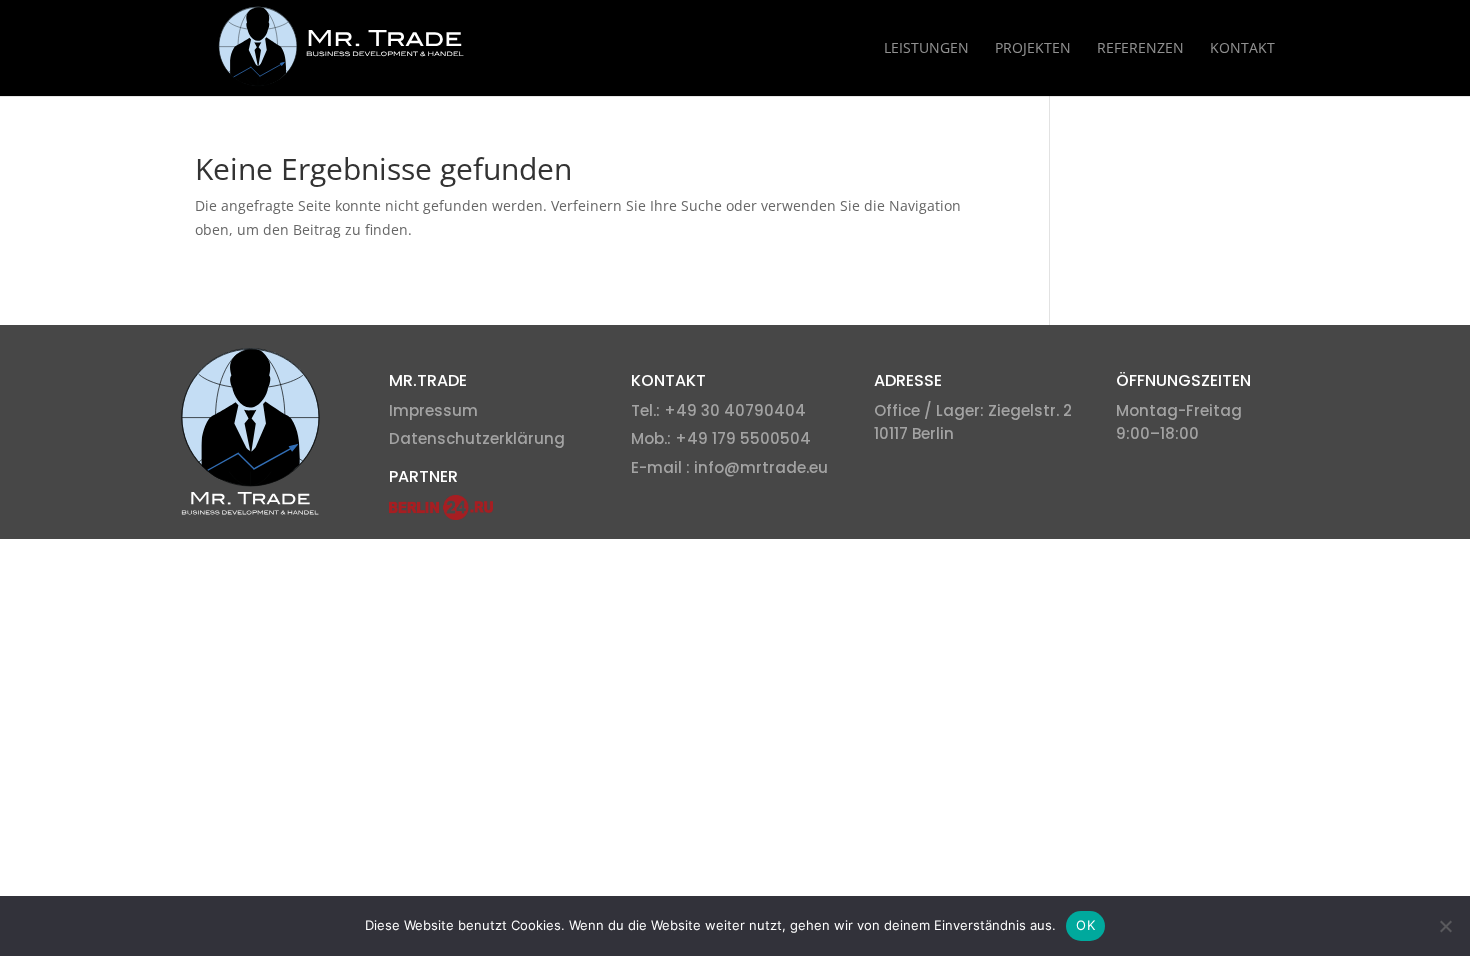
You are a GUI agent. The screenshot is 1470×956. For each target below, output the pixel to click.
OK (1085, 925)
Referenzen (1140, 49)
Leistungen (926, 49)
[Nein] (1445, 926)
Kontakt (1242, 49)
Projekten (1033, 49)
